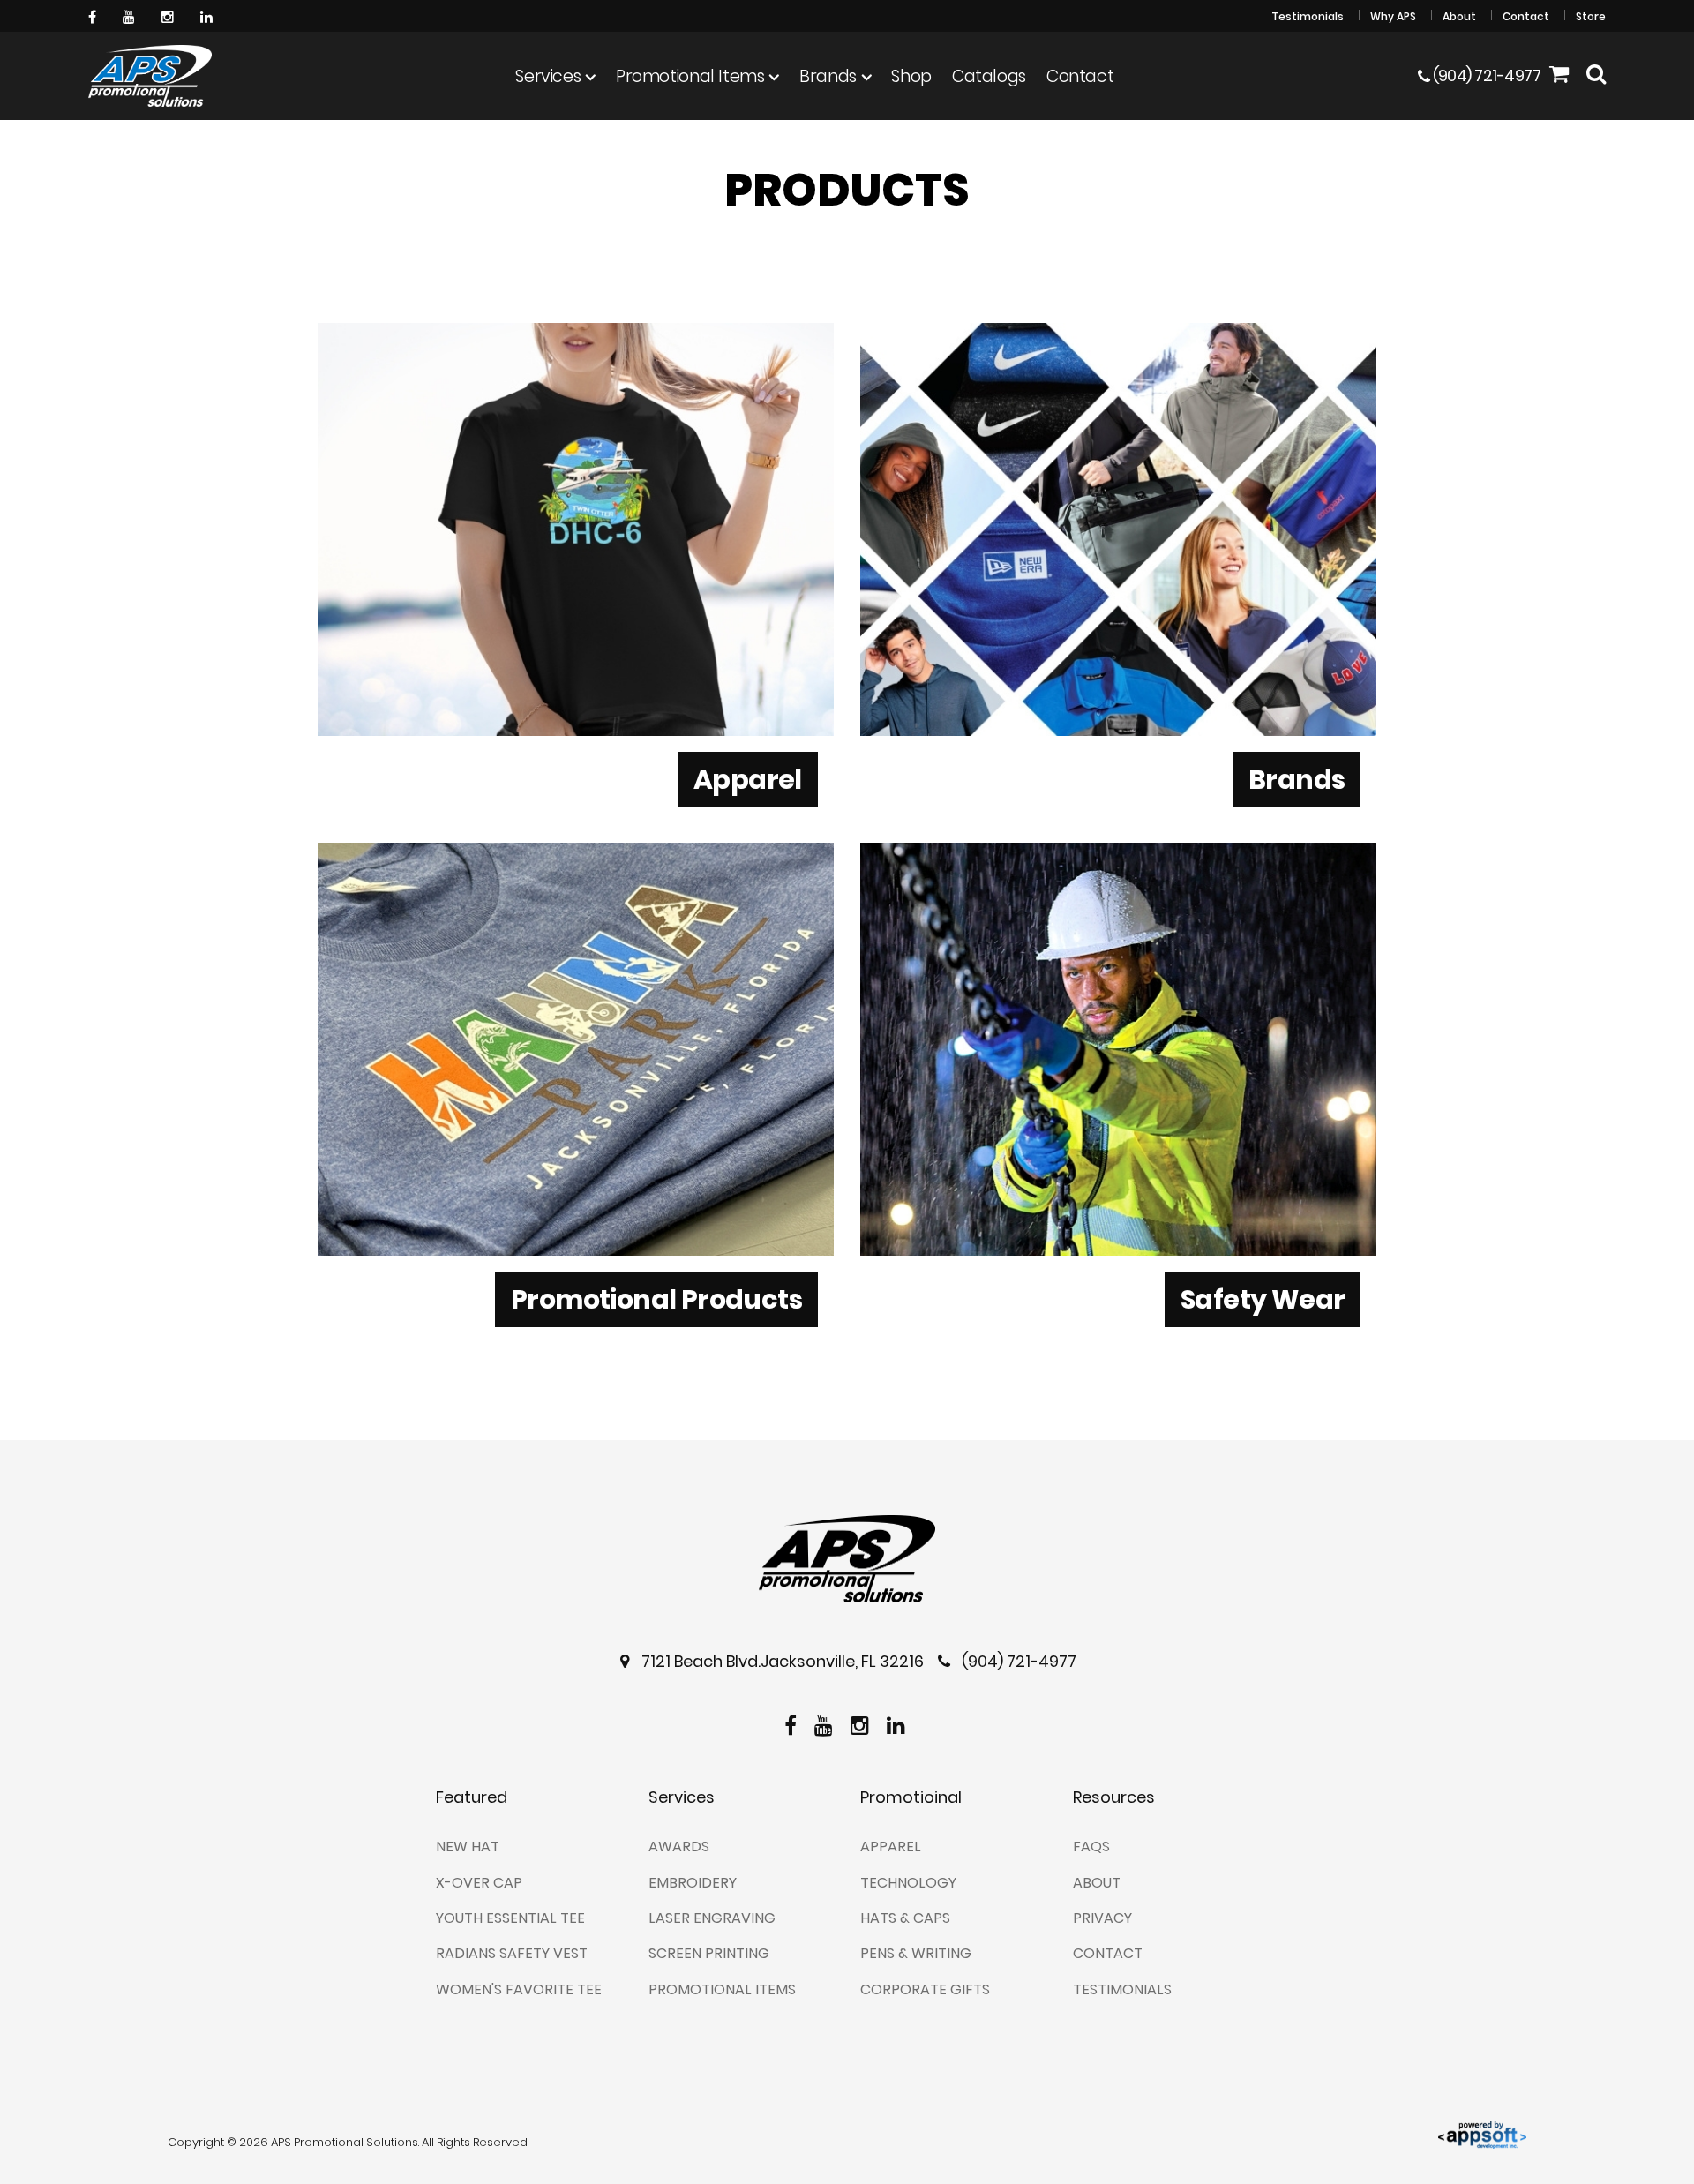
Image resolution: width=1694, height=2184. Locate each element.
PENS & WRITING (916, 1953)
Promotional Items (690, 76)
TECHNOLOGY (908, 1883)
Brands (828, 76)
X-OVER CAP (479, 1883)
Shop (911, 76)
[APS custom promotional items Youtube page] (131, 15)
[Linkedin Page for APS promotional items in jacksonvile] (209, 15)
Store (1591, 16)
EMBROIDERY (693, 1883)
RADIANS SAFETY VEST (512, 1953)
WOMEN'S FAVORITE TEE (519, 1989)
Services (548, 76)
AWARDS (679, 1846)
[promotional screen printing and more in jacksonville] (847, 1559)
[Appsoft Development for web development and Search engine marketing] (1482, 2133)
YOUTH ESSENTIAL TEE (510, 1918)
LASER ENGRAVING (712, 1918)
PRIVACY (1102, 1918)
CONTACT (1108, 1953)
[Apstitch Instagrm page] (170, 15)
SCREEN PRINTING (709, 1953)
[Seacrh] (1596, 76)
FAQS (1091, 1846)
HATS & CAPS (905, 1918)
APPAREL (891, 1846)
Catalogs (989, 76)
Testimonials (1308, 16)
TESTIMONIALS (1122, 1989)
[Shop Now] (1559, 76)
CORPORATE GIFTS (925, 1989)
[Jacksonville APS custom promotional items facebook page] (94, 15)
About (1459, 16)
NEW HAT (468, 1846)
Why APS (1393, 16)
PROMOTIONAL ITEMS (722, 1989)
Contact (1526, 16)
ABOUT (1097, 1883)
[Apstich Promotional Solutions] (150, 76)
